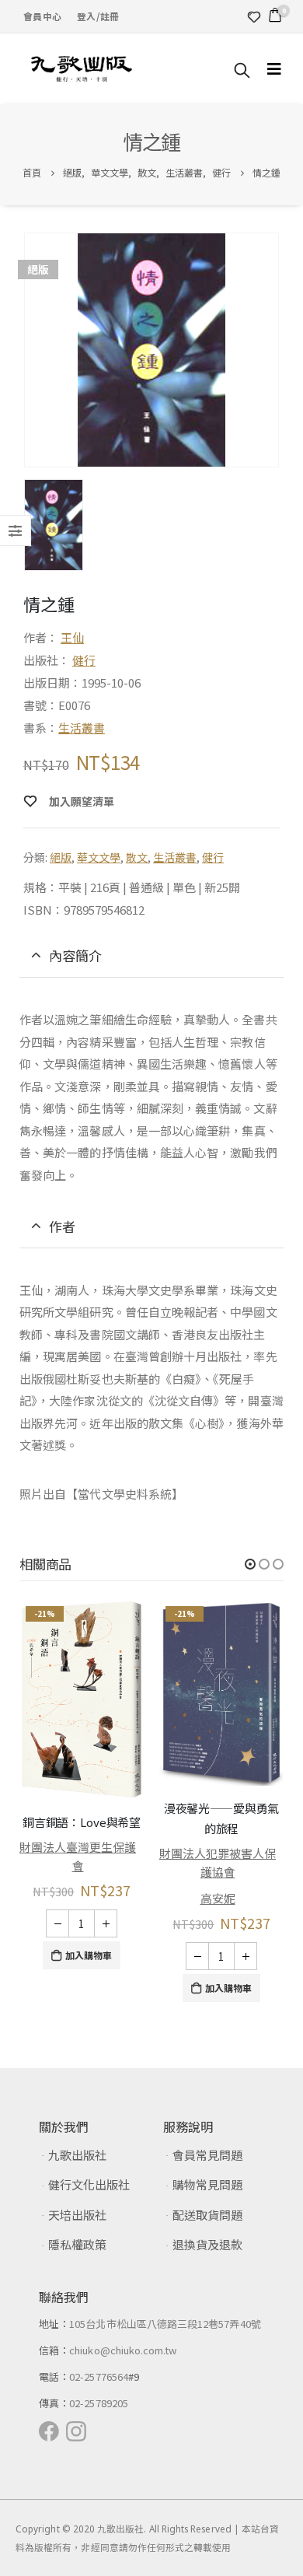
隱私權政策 (77, 2244)
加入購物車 (89, 1955)
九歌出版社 (77, 2155)
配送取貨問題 (207, 2215)
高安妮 (218, 1898)
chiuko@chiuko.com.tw (123, 2350)
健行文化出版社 (89, 2184)
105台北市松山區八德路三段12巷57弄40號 (165, 2324)
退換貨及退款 (207, 2244)
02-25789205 (99, 2403)
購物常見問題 (207, 2184)
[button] (250, 1564)
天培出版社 (77, 2215)
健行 (84, 660)
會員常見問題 (207, 2155)
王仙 (72, 637)
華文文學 (99, 857)
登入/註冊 (98, 16)
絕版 (61, 857)
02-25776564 (99, 2376)
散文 (137, 857)
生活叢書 (82, 728)
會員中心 (42, 16)
